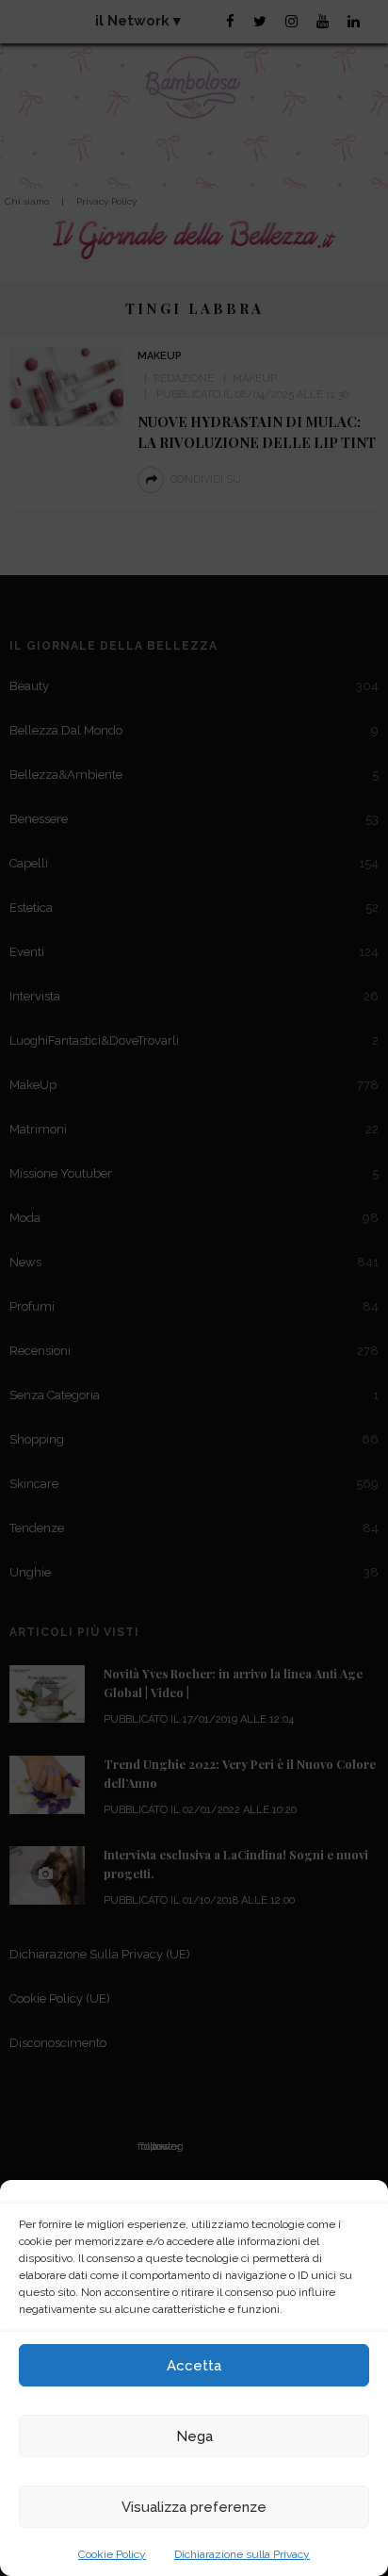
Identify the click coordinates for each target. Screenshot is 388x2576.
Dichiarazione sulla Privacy (242, 2554)
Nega (194, 2436)
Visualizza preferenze (194, 2507)
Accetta (194, 2366)
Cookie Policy (112, 2554)
